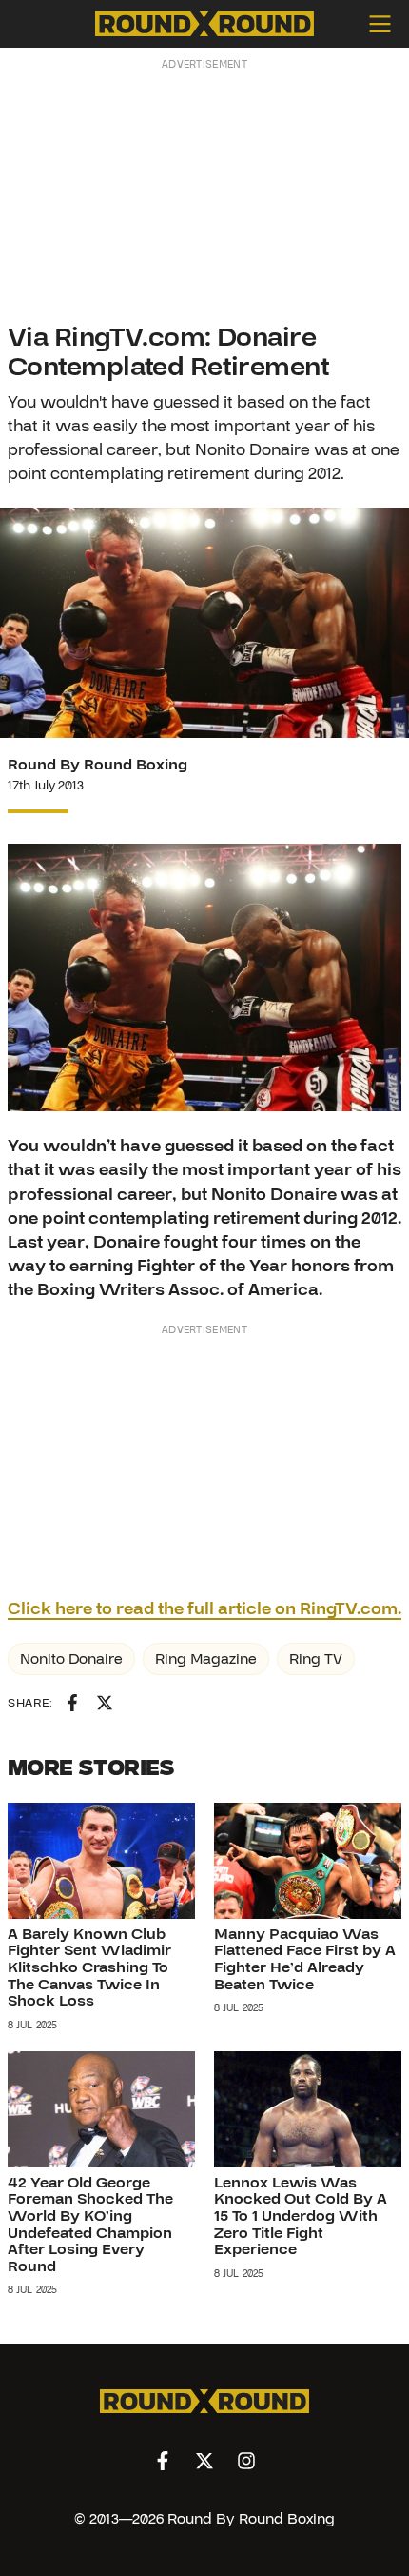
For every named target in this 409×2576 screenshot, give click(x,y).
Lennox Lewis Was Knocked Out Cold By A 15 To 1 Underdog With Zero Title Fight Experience (301, 2216)
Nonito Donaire (71, 1659)
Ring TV (316, 1659)
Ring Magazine (206, 1659)
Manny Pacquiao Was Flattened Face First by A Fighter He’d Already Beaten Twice (305, 1959)
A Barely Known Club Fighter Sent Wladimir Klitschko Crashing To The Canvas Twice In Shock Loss (89, 1967)
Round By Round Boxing (97, 765)
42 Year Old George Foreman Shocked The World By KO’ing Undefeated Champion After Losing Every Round (90, 2225)
